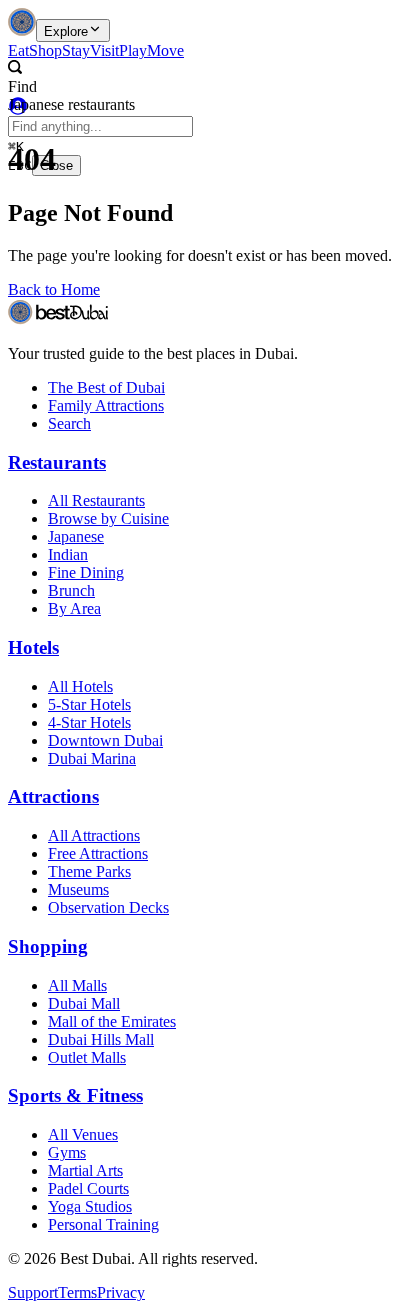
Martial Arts (85, 1170)
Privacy (121, 1292)
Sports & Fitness (75, 1095)
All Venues (83, 1134)
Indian (68, 554)
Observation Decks (108, 907)
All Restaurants (96, 500)
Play (133, 50)
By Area (74, 608)
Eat (18, 50)
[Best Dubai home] (22, 30)
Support (33, 1292)
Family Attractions (106, 405)
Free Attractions (98, 853)
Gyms (67, 1152)
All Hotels (80, 686)
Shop (45, 50)
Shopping (48, 946)
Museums (78, 889)
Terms (77, 1292)
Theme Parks (89, 871)
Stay (76, 50)
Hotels (33, 647)
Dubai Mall (84, 1003)
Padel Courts (88, 1188)
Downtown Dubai (105, 740)
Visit (104, 50)
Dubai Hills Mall (101, 1039)
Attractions (53, 796)
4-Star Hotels (89, 722)
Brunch (71, 590)
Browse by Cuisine (108, 518)
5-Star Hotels (89, 704)
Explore (66, 31)
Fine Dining (86, 572)
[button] (182, 78)
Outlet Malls (87, 1057)
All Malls (77, 985)
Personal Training (103, 1224)
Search (69, 423)
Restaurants (57, 462)
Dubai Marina (92, 758)
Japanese (76, 536)
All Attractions (94, 835)
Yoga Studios (90, 1206)
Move (165, 50)
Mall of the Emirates (112, 1021)
